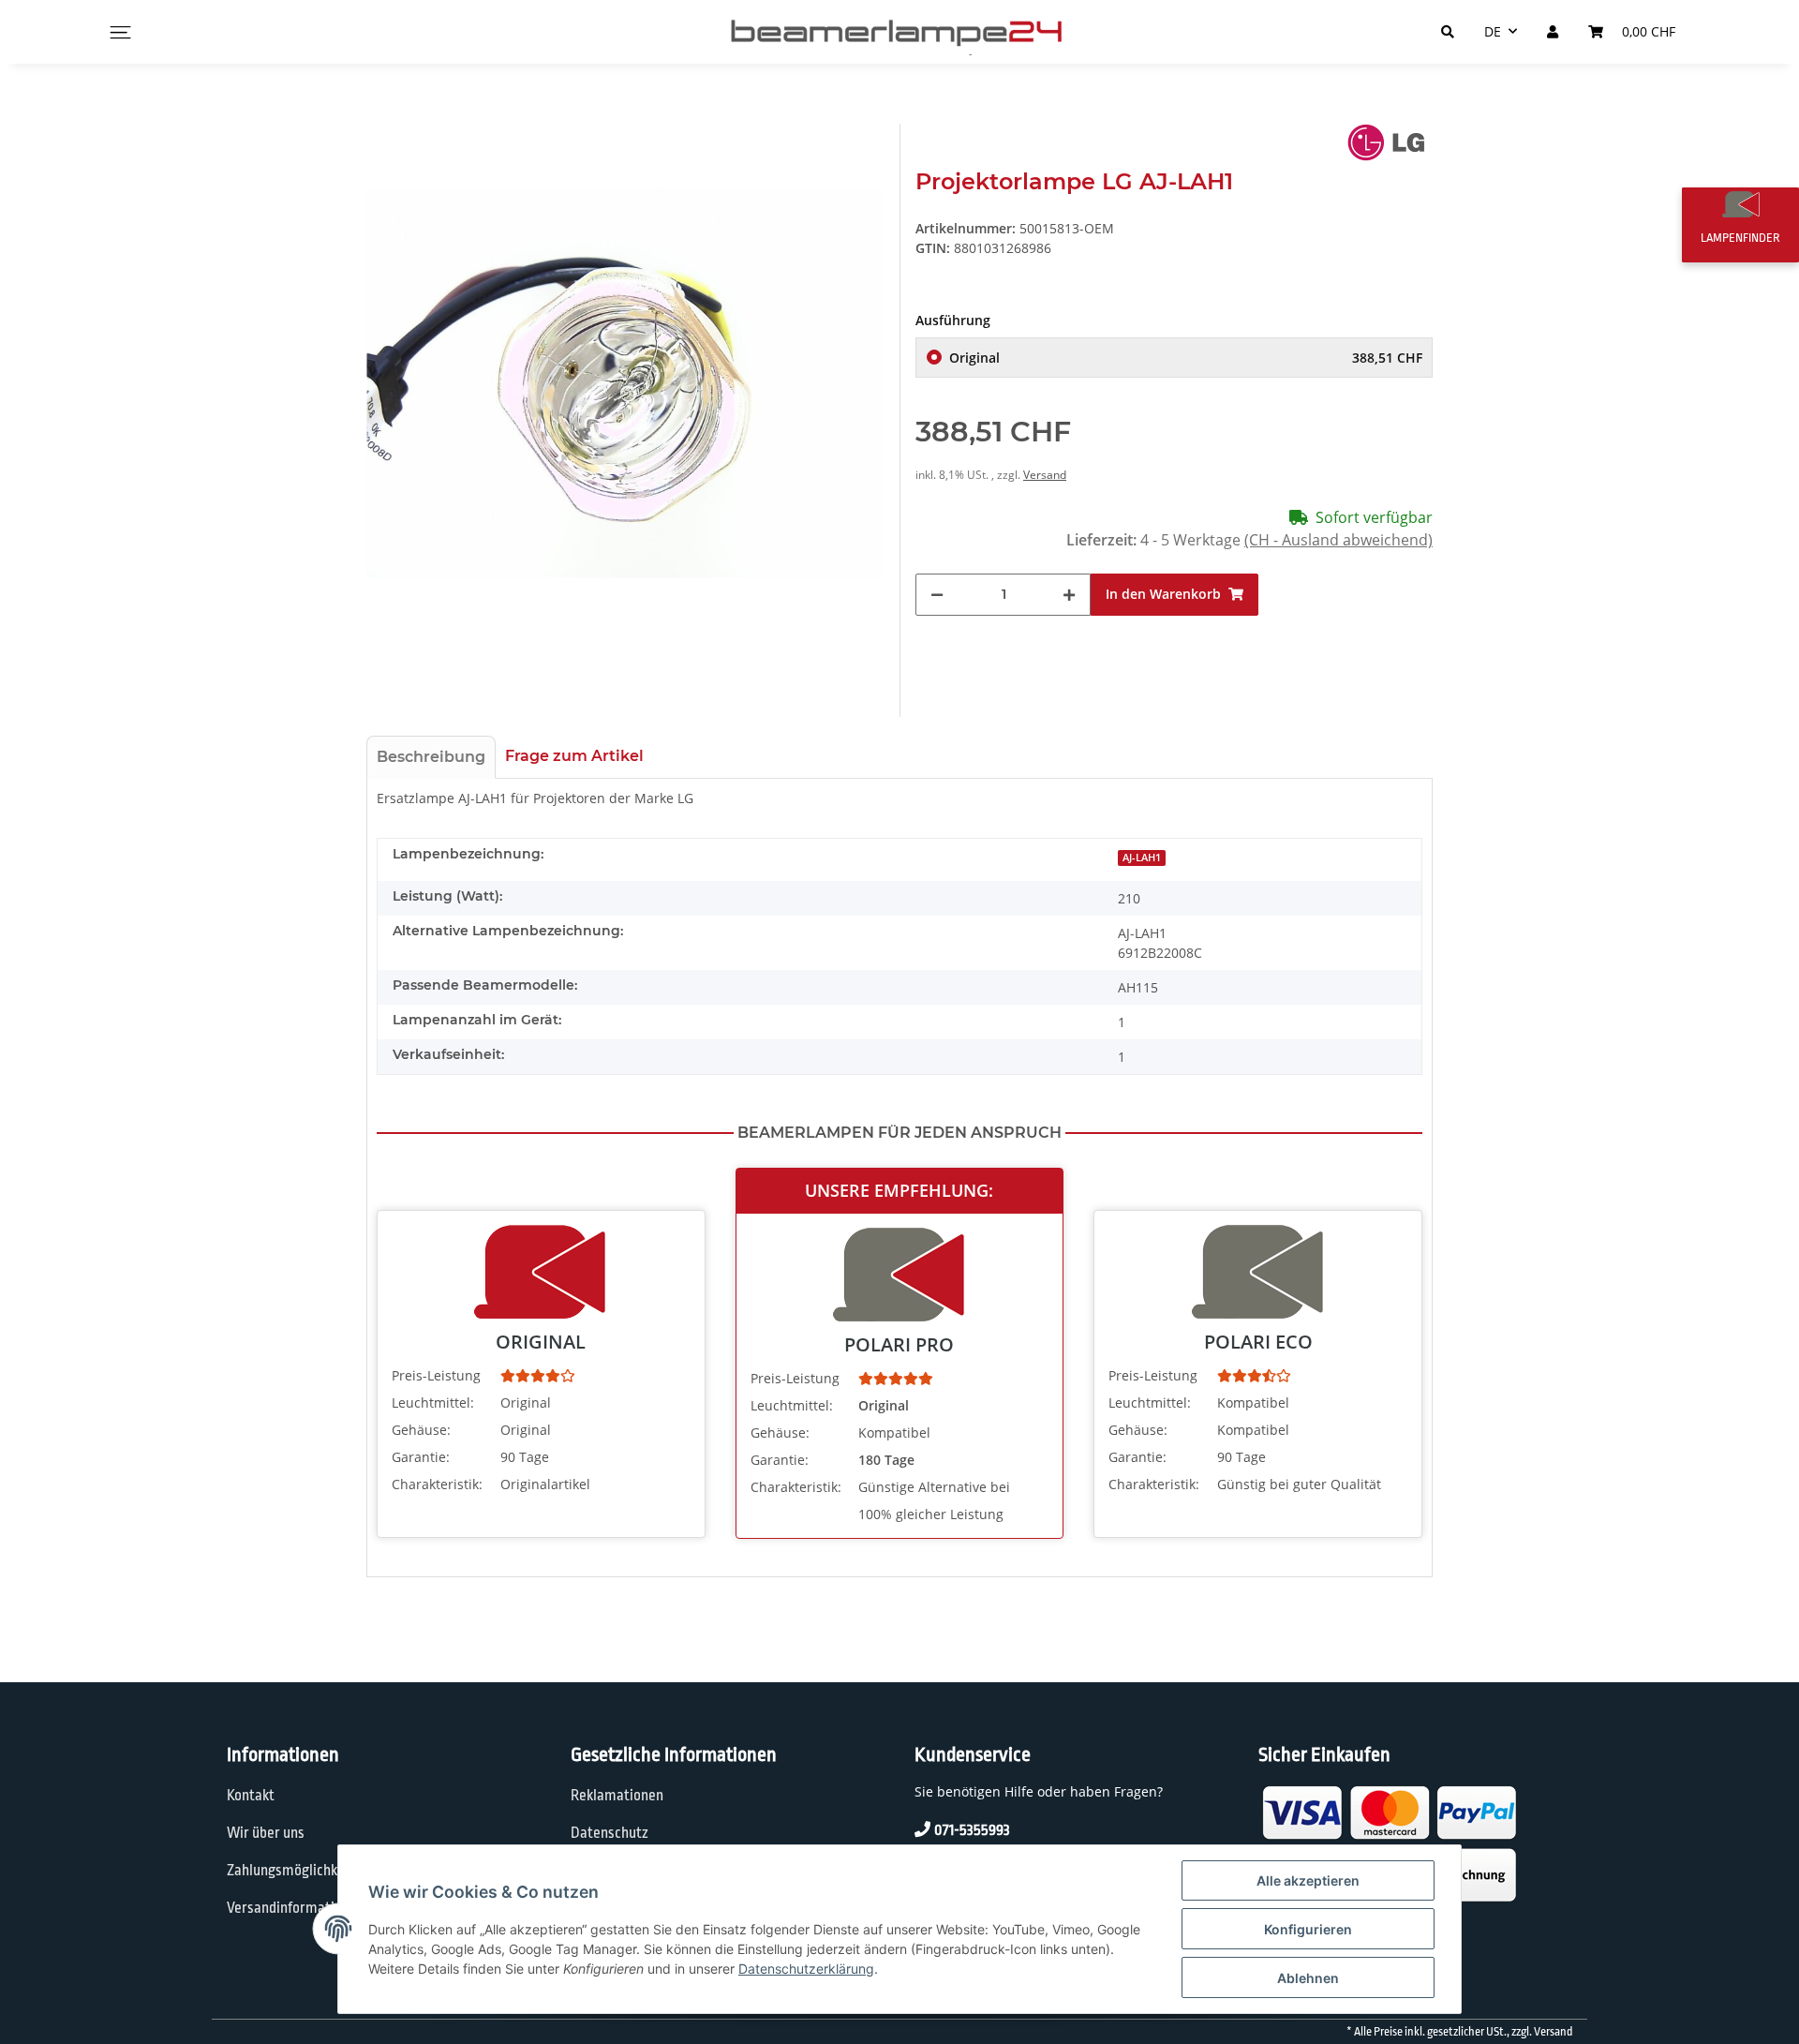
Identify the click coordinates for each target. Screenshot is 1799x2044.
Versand (1045, 475)
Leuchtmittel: (433, 1402)
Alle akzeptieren (1308, 1880)
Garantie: (421, 1457)
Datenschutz (610, 1833)
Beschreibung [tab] (431, 757)
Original (1186, 358)
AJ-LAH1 (1142, 858)
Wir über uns (266, 1833)
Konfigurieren (1308, 1929)
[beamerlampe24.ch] (899, 32)
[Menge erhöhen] (1069, 595)
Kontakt (251, 1796)
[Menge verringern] (937, 595)
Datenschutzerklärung (806, 1969)
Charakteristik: (437, 1484)
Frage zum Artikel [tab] (574, 756)
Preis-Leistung (436, 1375)
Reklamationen (617, 1796)
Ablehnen (1308, 1978)
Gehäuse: (421, 1430)
